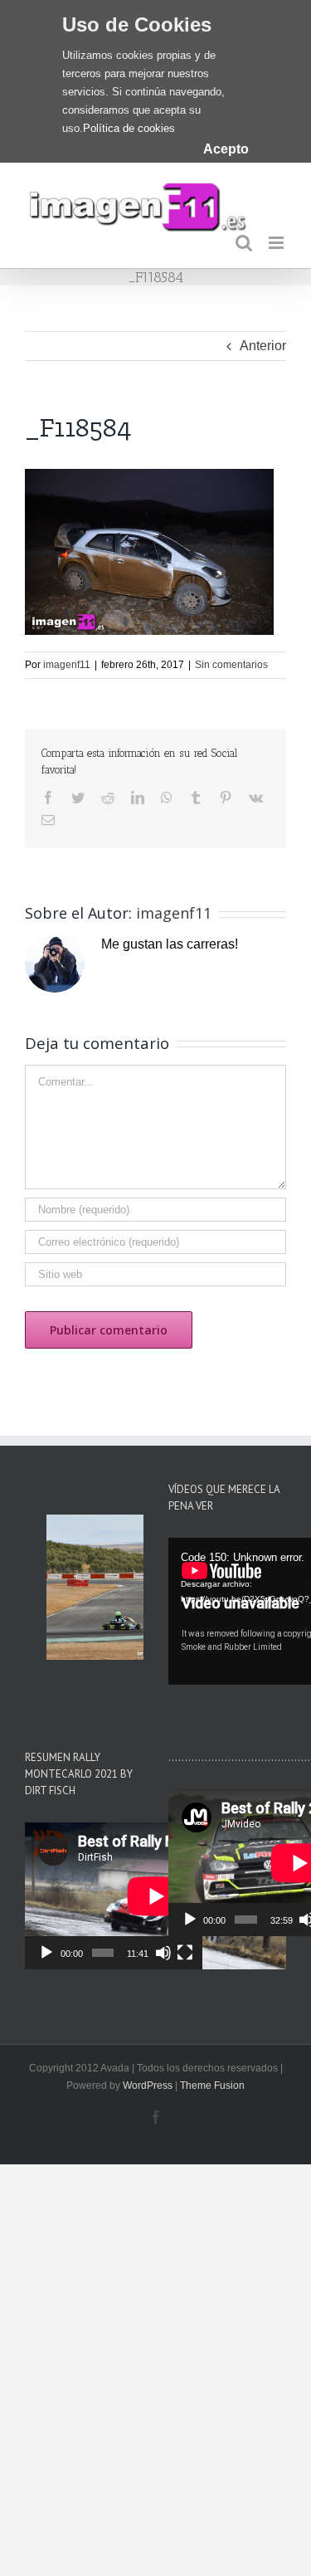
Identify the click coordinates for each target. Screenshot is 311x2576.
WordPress (148, 2086)
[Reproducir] (46, 1953)
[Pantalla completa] (185, 1953)
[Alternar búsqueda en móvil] (244, 243)
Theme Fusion (212, 2086)
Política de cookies (129, 128)
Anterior (263, 346)
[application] (114, 1896)
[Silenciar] (163, 1953)
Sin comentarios (231, 665)
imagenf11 (67, 665)
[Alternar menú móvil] (277, 243)
